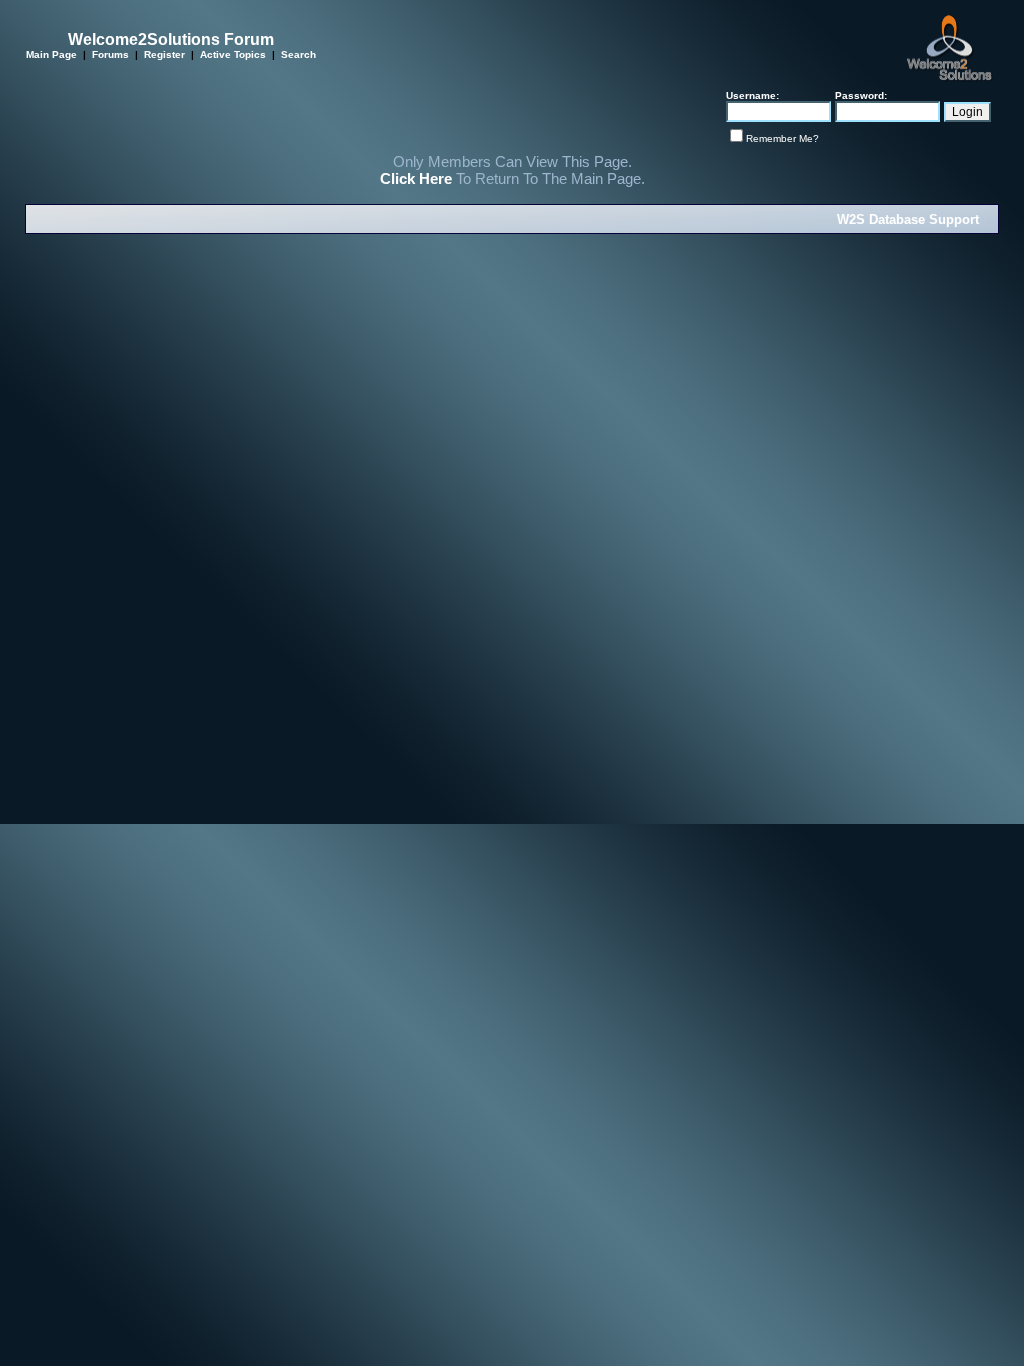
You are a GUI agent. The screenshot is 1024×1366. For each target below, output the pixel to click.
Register (164, 54)
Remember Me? (782, 138)
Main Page (51, 54)
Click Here (416, 178)
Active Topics (233, 54)
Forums (110, 54)
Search (298, 54)
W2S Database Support (908, 219)
